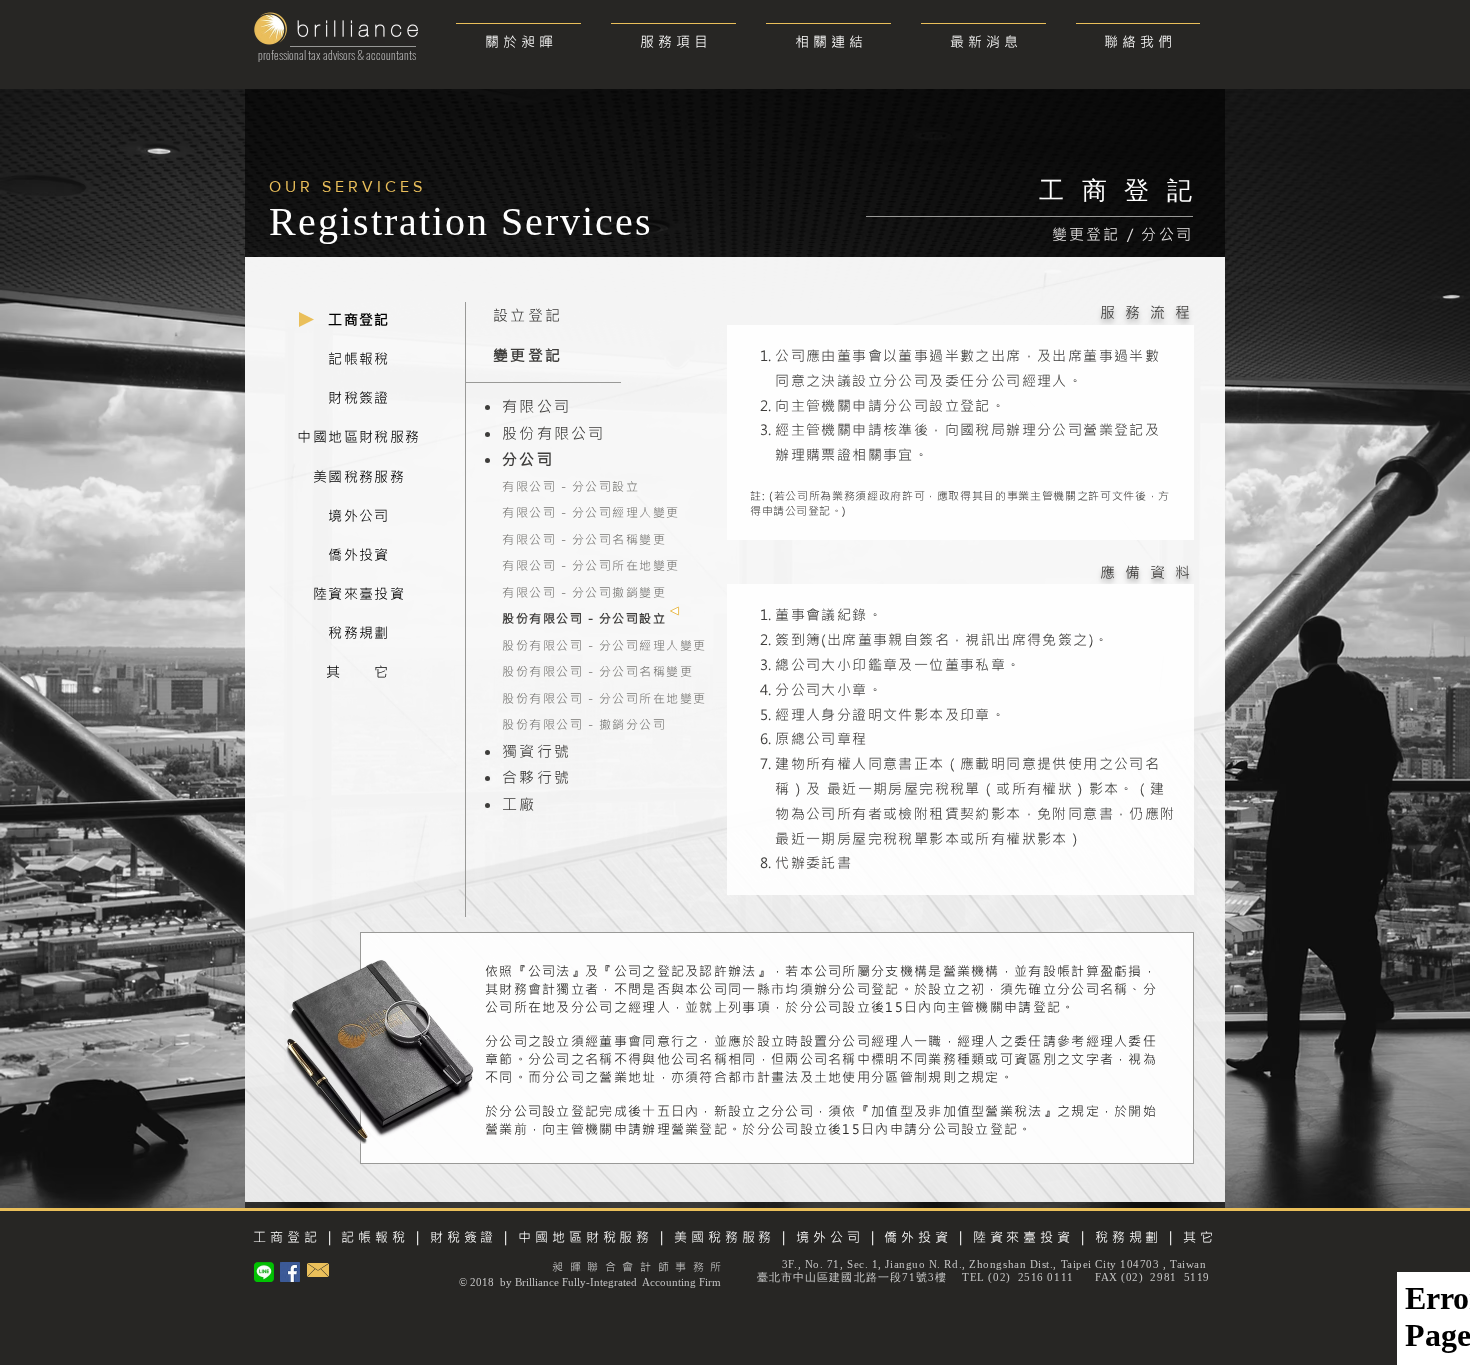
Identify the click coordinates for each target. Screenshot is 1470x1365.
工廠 (519, 804)
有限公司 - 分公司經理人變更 (591, 512)
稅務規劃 (1129, 1236)
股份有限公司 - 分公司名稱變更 (597, 671)
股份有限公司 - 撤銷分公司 (584, 724)
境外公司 (830, 1236)
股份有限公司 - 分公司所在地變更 (604, 698)
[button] (673, 32)
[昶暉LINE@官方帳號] (264, 1272)
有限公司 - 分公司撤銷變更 (584, 592)
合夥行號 (536, 777)
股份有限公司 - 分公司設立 (584, 618)
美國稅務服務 (724, 1236)
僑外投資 (918, 1236)
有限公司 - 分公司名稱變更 (584, 539)
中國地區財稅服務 (585, 1236)
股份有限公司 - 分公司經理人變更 (604, 645)
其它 (1200, 1236)
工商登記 (287, 1236)
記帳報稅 (375, 1236)
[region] (359, 321)
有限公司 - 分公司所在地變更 (591, 565)
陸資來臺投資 (1020, 1236)
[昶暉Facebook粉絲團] (290, 1272)
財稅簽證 (460, 1236)
